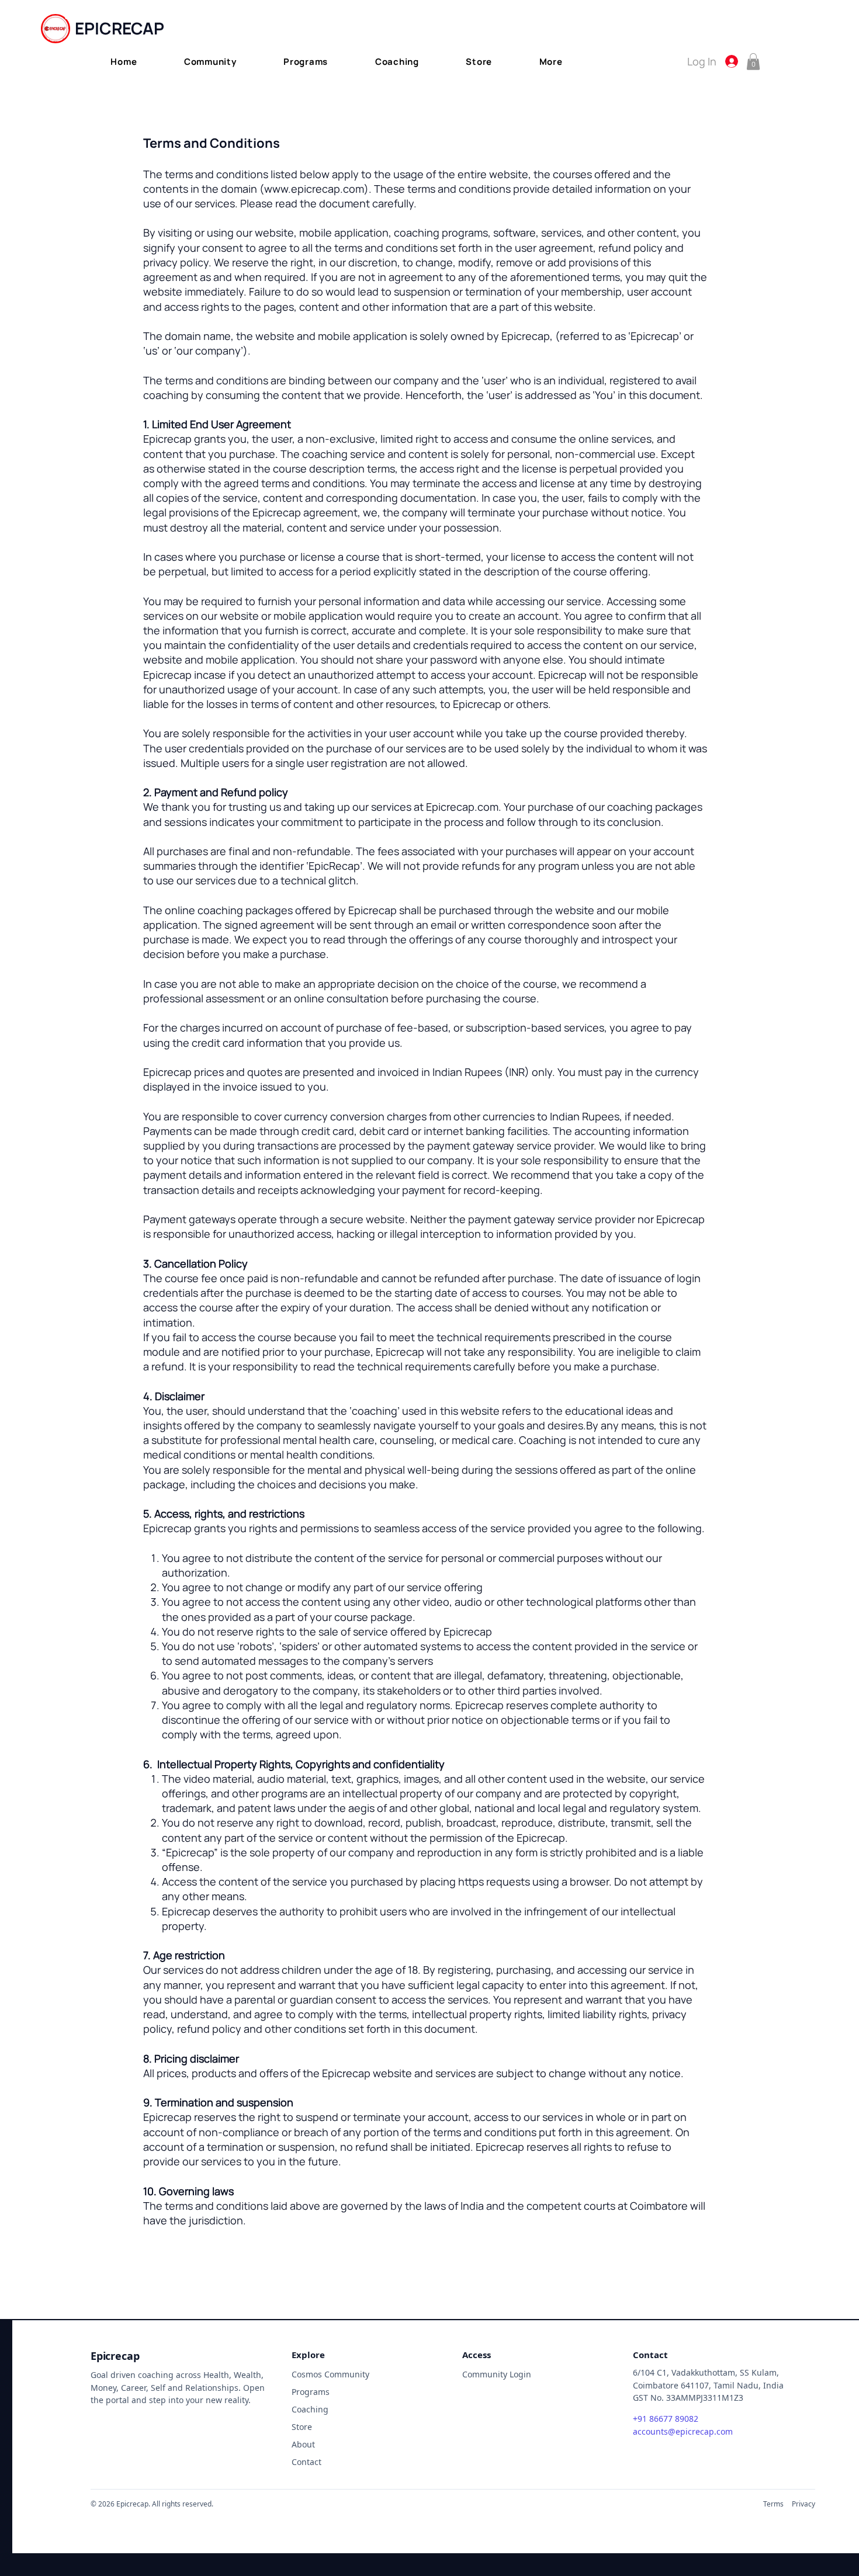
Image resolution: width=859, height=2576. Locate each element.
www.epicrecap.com (314, 189)
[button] (210, 62)
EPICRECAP (120, 28)
